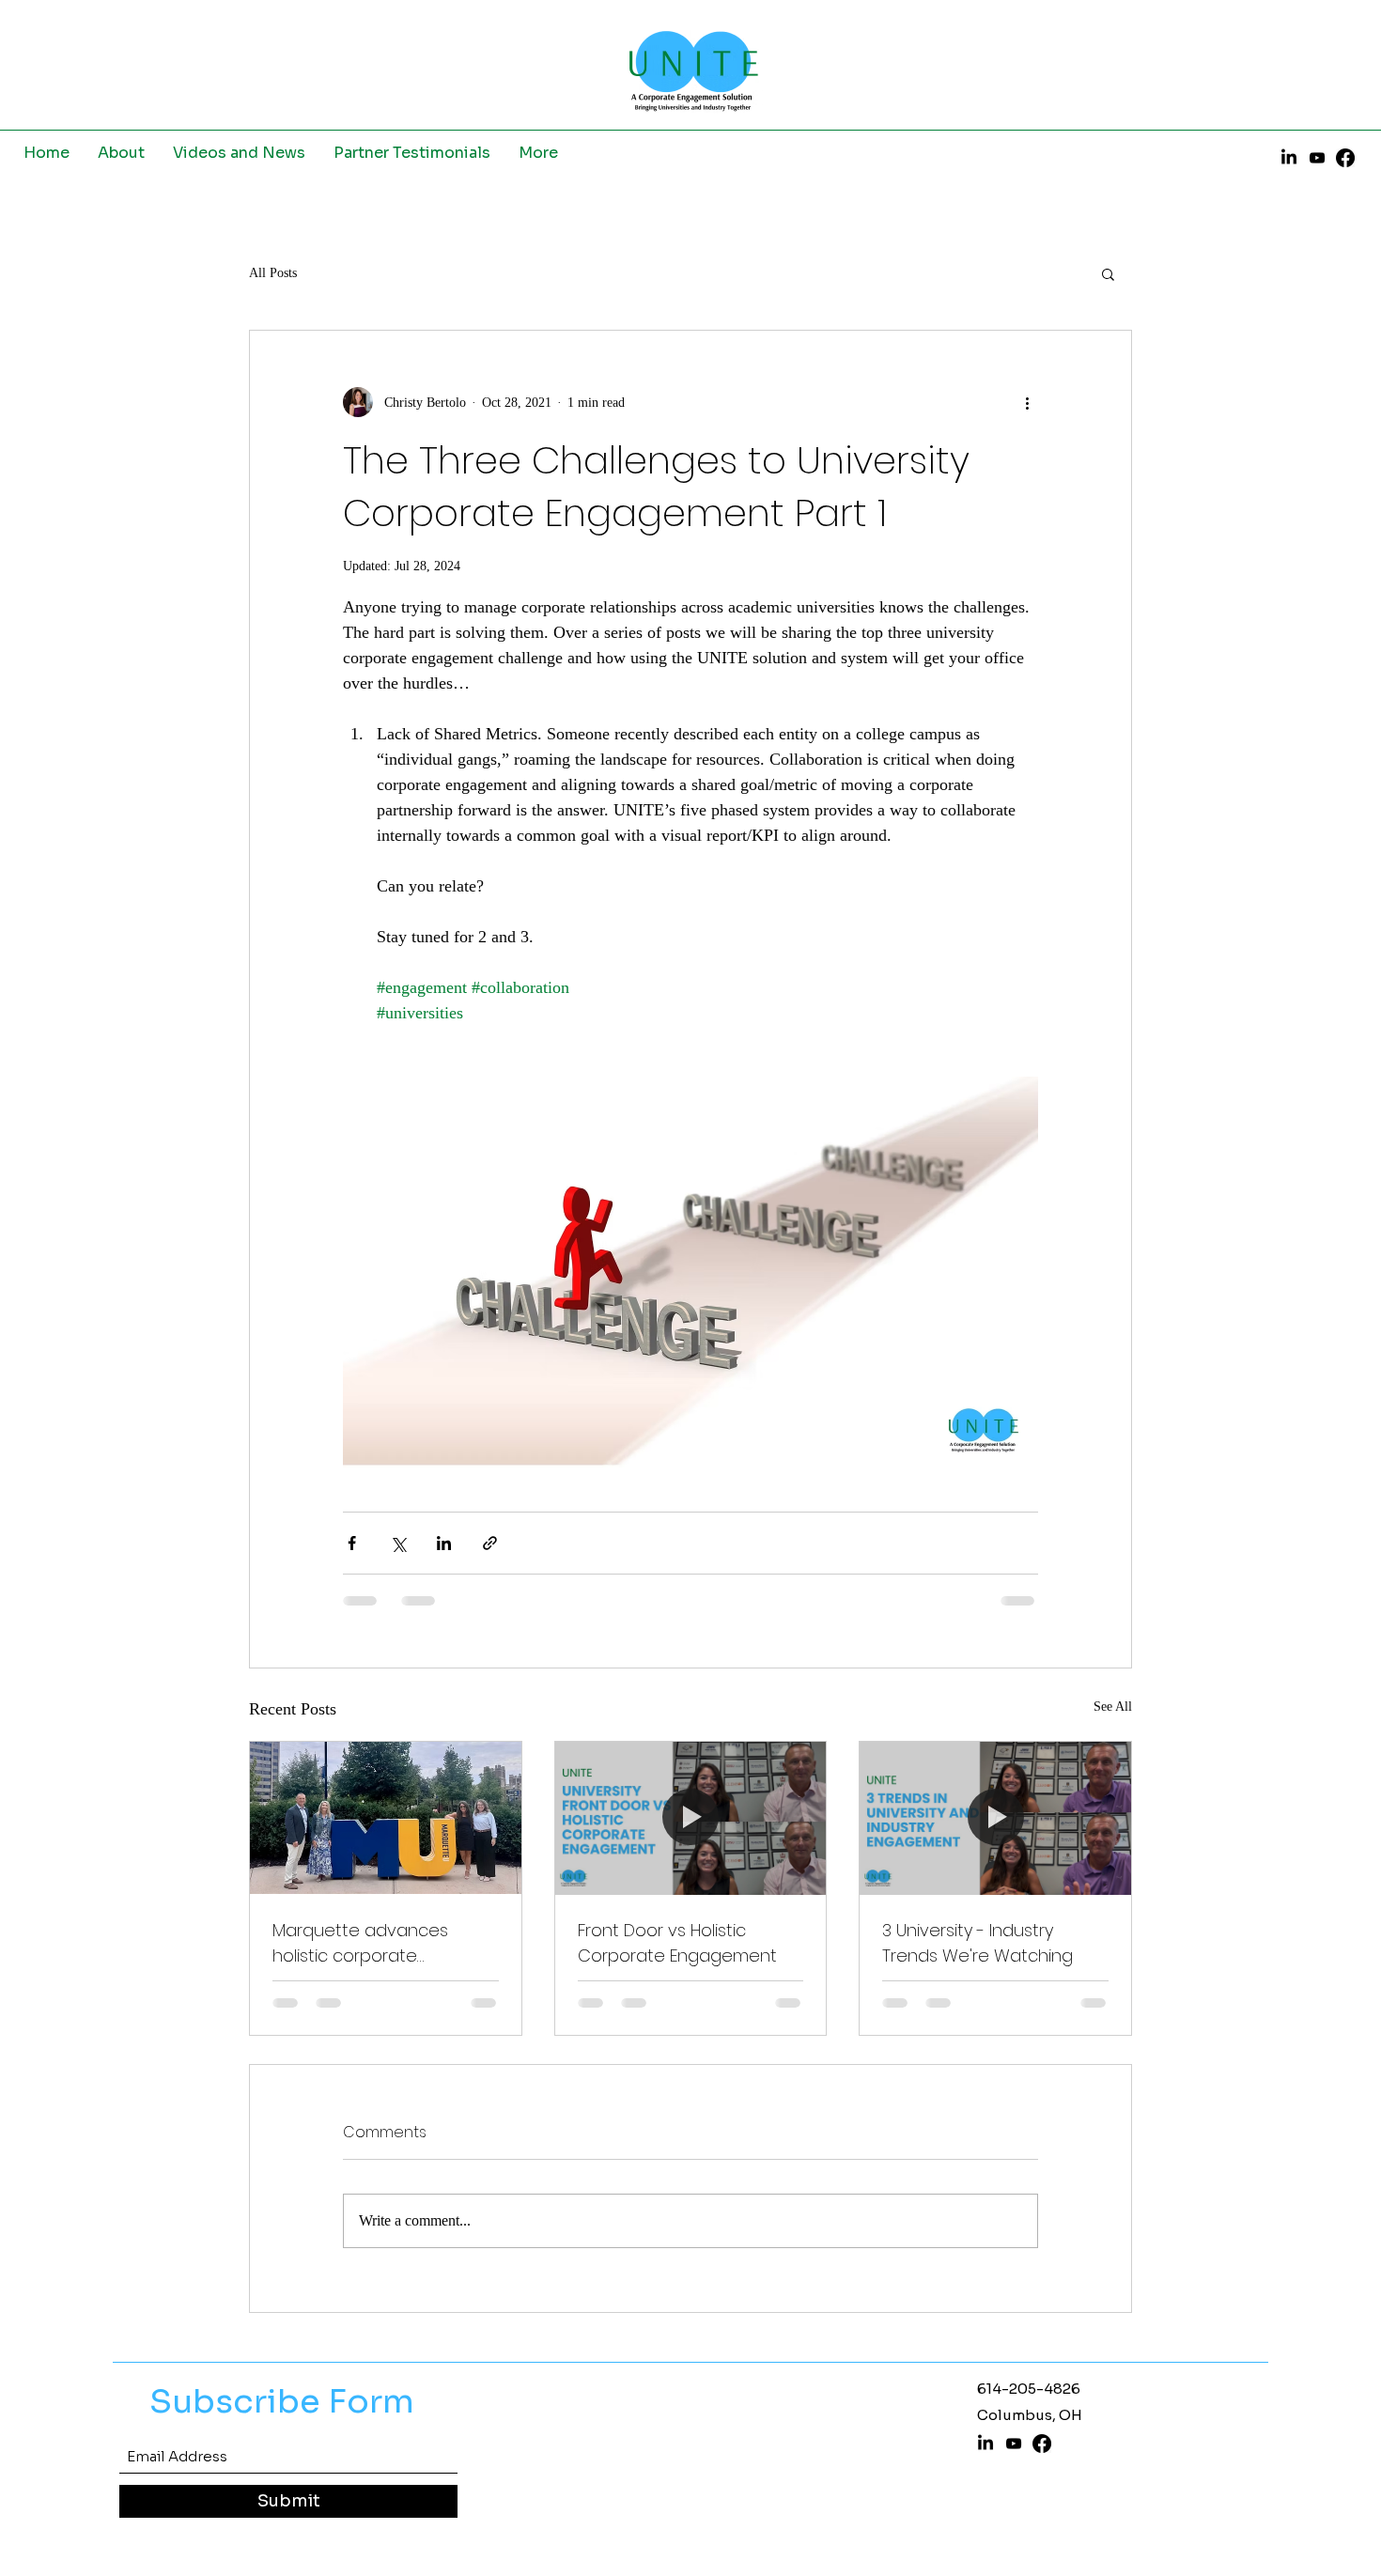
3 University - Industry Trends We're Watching (978, 1943)
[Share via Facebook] (352, 1543)
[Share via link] (490, 1543)
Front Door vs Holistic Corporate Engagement (677, 1943)
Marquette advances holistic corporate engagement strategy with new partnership (384, 1943)
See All (1113, 1707)
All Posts (273, 273)
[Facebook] (1345, 158)
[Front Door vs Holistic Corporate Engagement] (691, 1818)
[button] (1108, 273)
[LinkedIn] (1289, 158)
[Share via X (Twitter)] (398, 1543)
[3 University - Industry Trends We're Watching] (995, 1818)
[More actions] (1027, 402)
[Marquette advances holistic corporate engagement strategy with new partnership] (386, 1818)
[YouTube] (1317, 158)
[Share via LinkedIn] (444, 1543)
